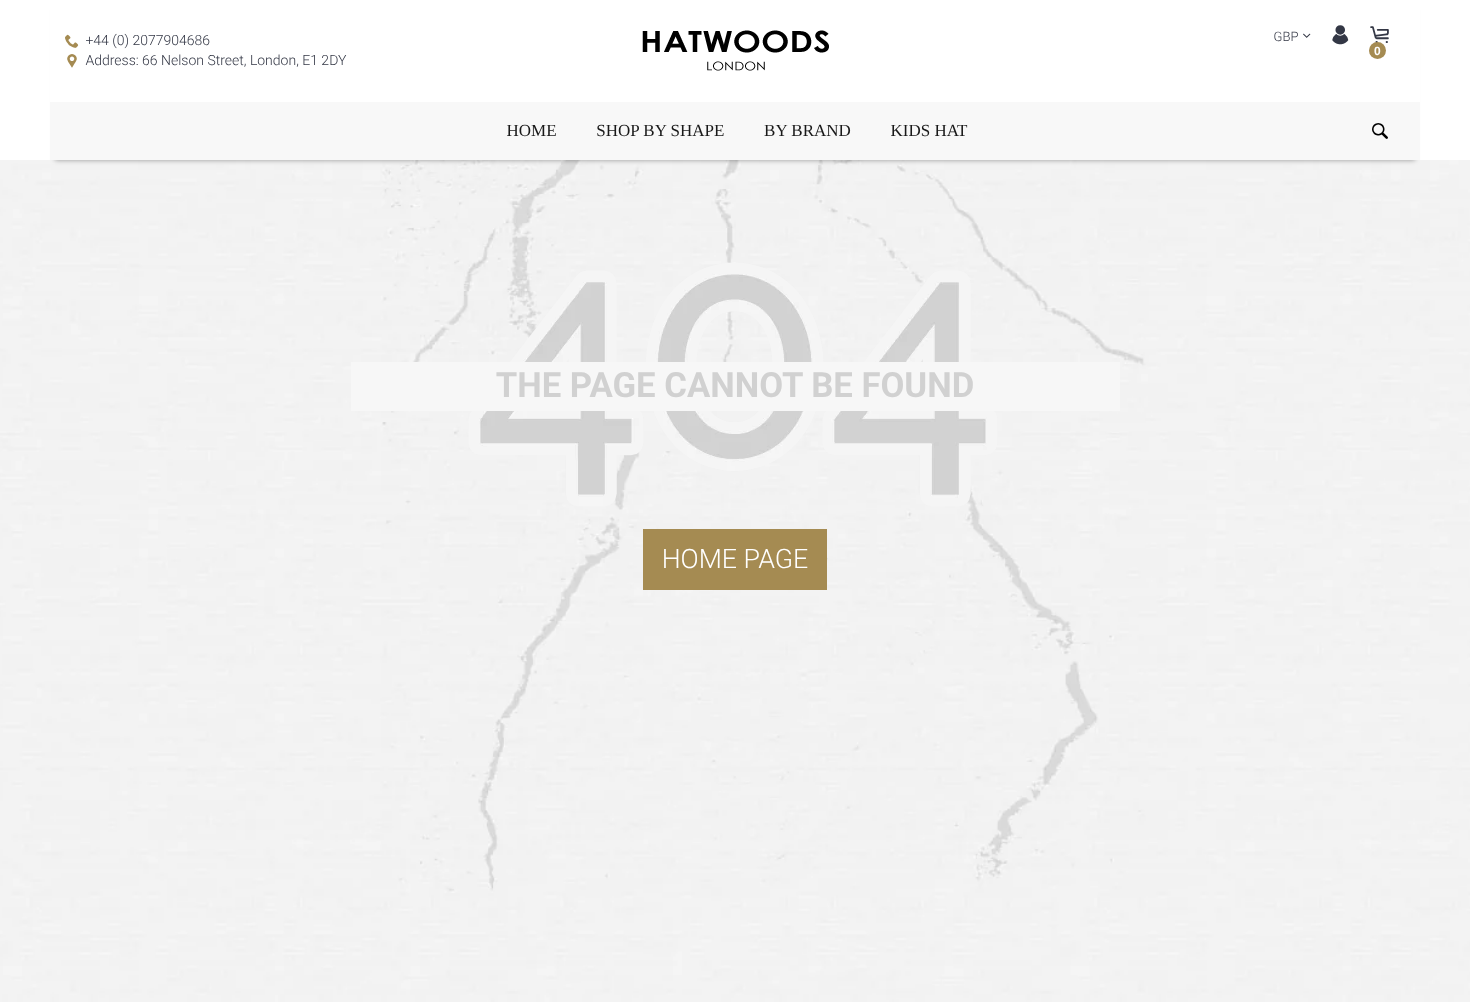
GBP (1286, 37)
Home (532, 130)
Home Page (735, 559)
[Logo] (735, 51)
